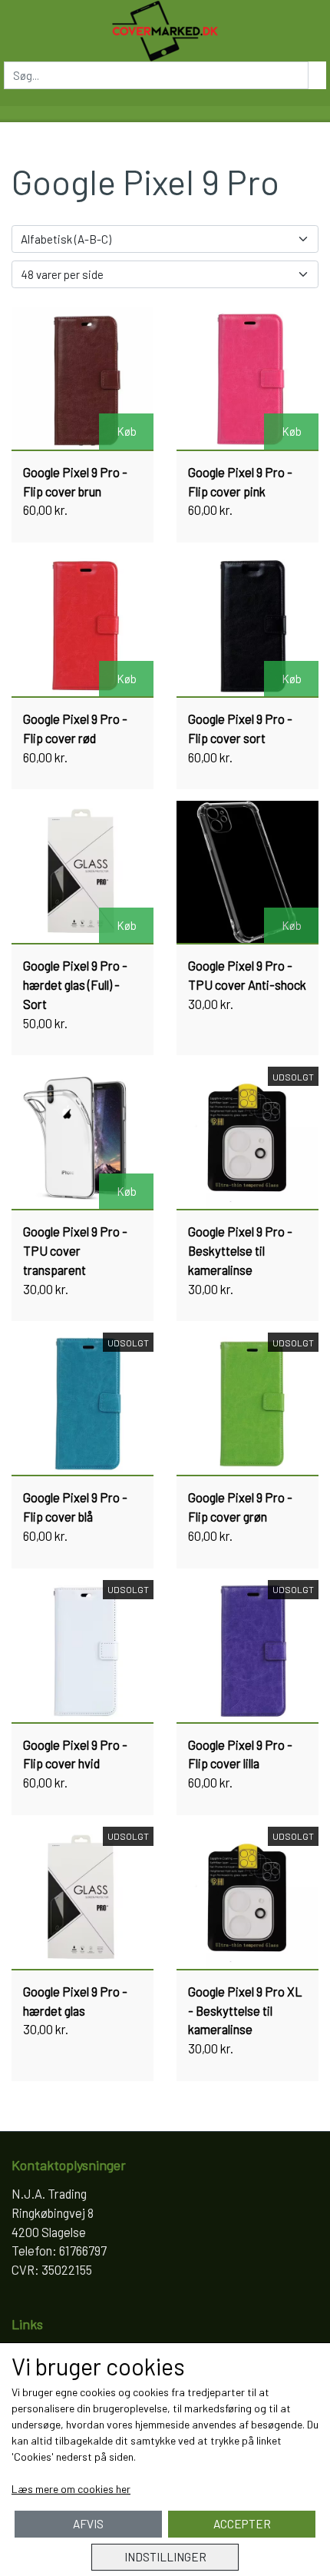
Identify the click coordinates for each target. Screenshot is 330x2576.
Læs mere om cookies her (71, 2489)
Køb (127, 431)
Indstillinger (165, 2557)
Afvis (88, 2524)
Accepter (242, 2524)
